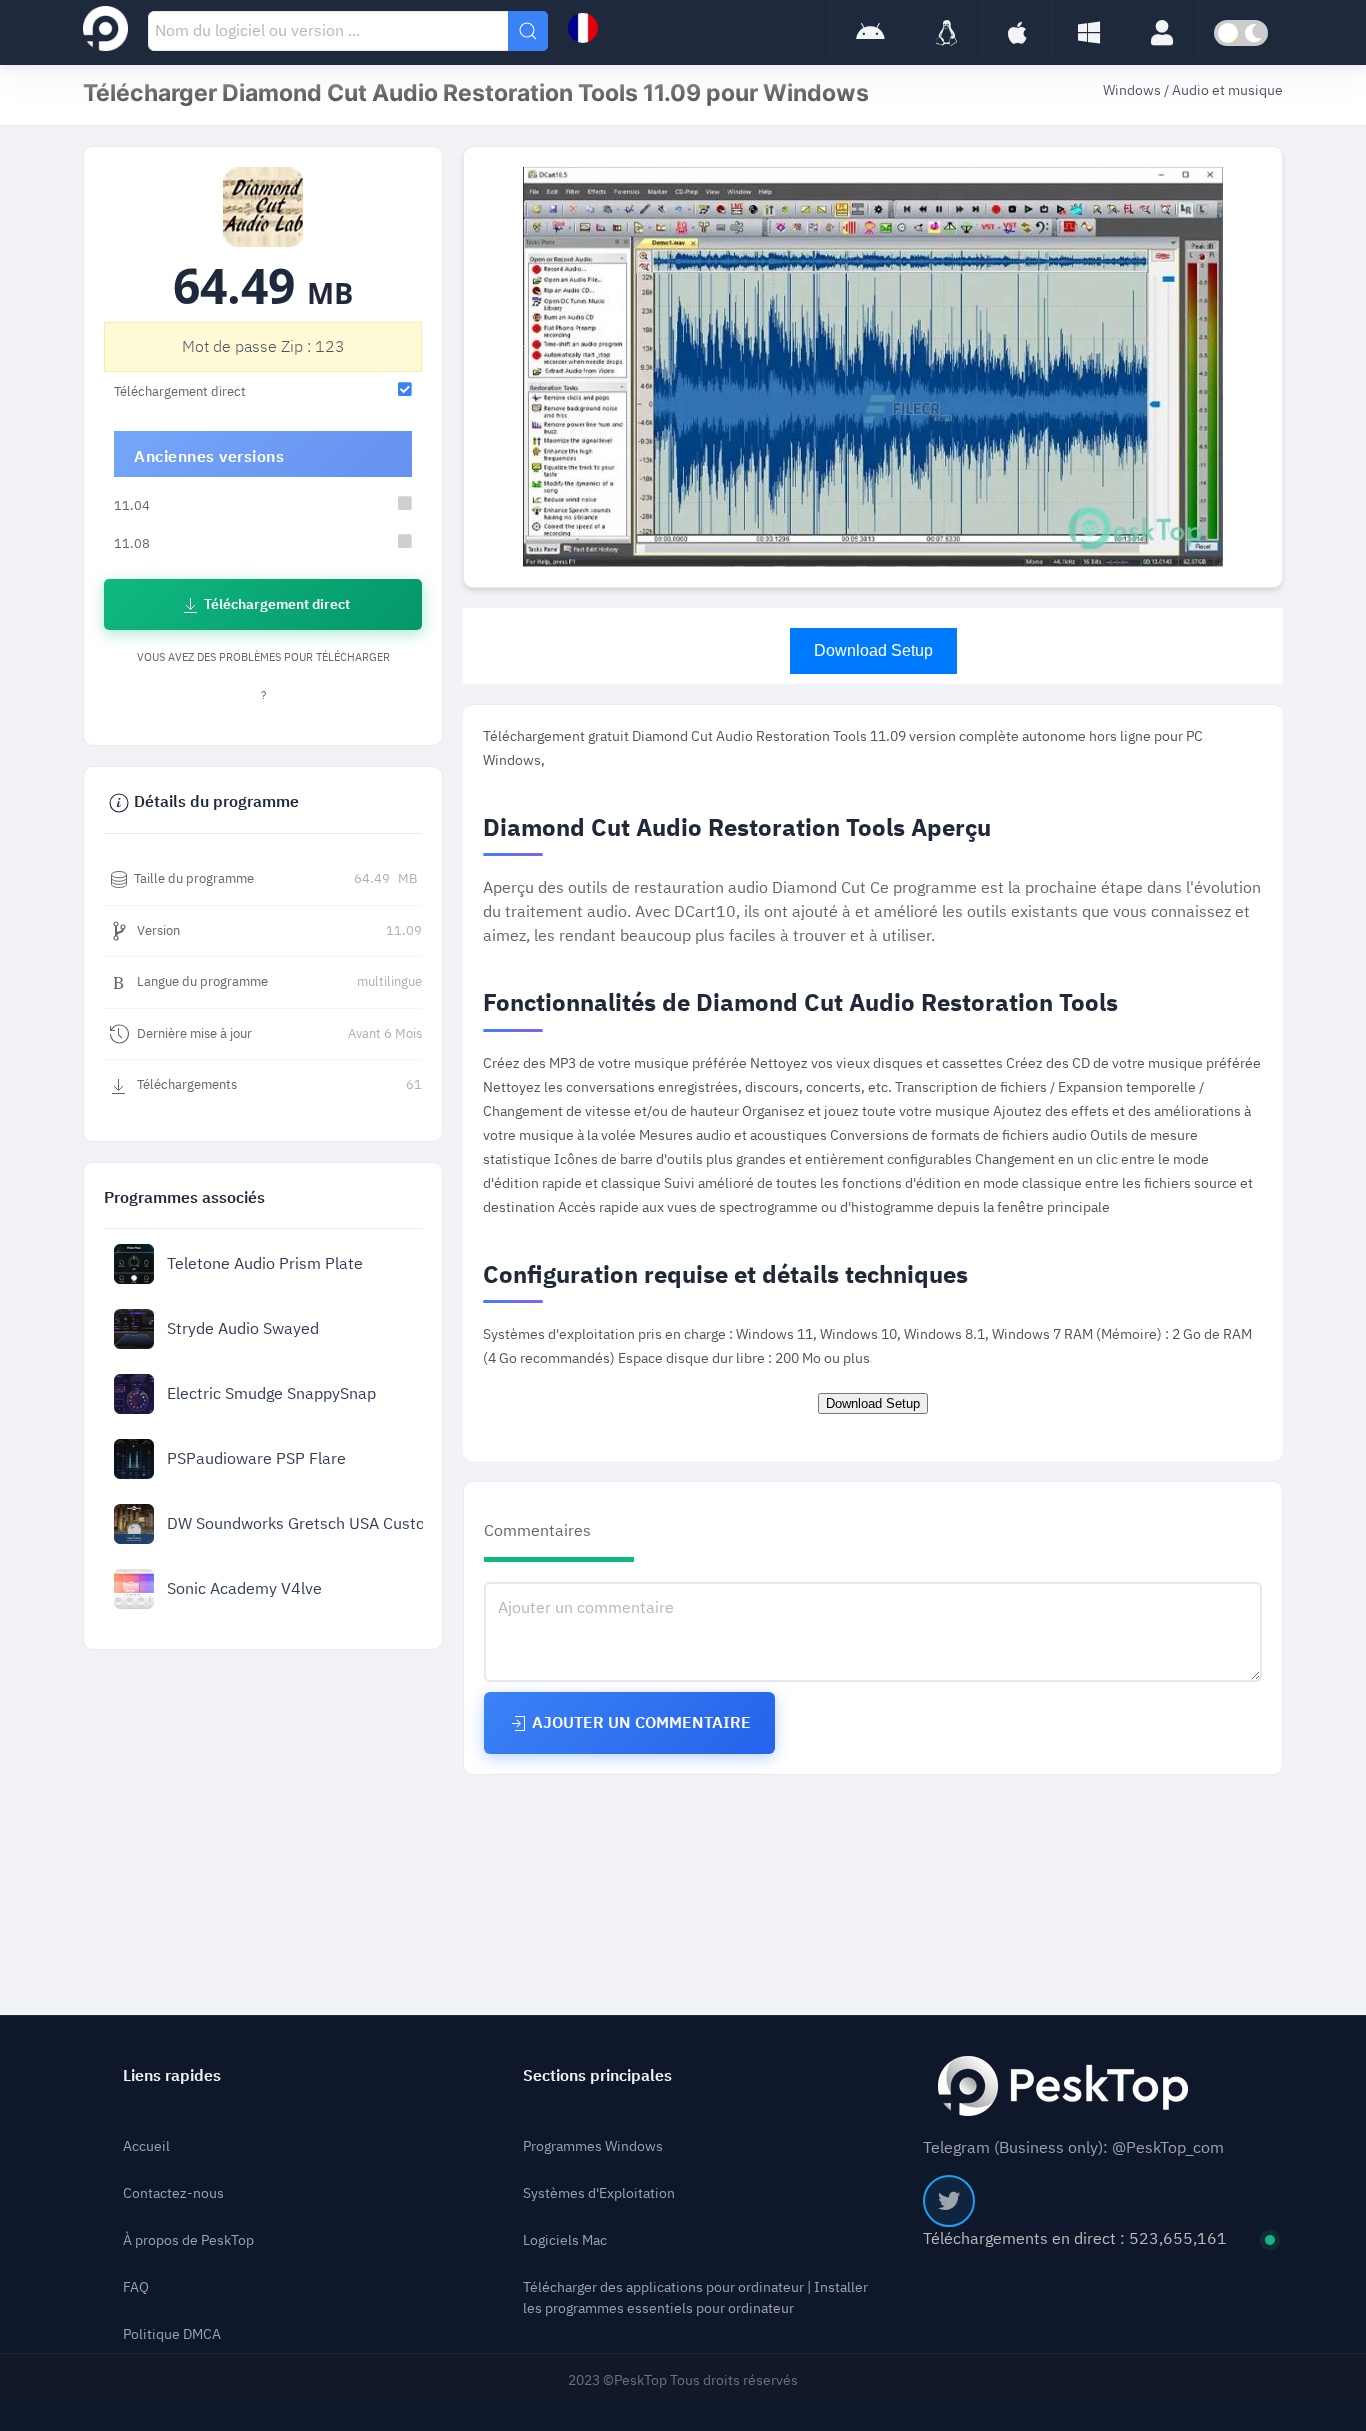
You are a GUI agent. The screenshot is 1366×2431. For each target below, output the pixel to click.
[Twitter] (949, 2201)
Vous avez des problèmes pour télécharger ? (263, 676)
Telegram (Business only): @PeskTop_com (1073, 2148)
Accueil (146, 2146)
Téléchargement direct (275, 604)
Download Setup (873, 650)
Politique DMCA (172, 2334)
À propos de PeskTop (188, 2240)
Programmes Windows (593, 2146)
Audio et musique (1227, 90)
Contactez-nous (173, 2193)
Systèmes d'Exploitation (599, 2193)
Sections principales (597, 2076)
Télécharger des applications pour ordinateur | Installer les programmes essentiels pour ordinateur (695, 2298)
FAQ (136, 2287)
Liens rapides (172, 2076)
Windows (1133, 90)
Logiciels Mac (565, 2240)
